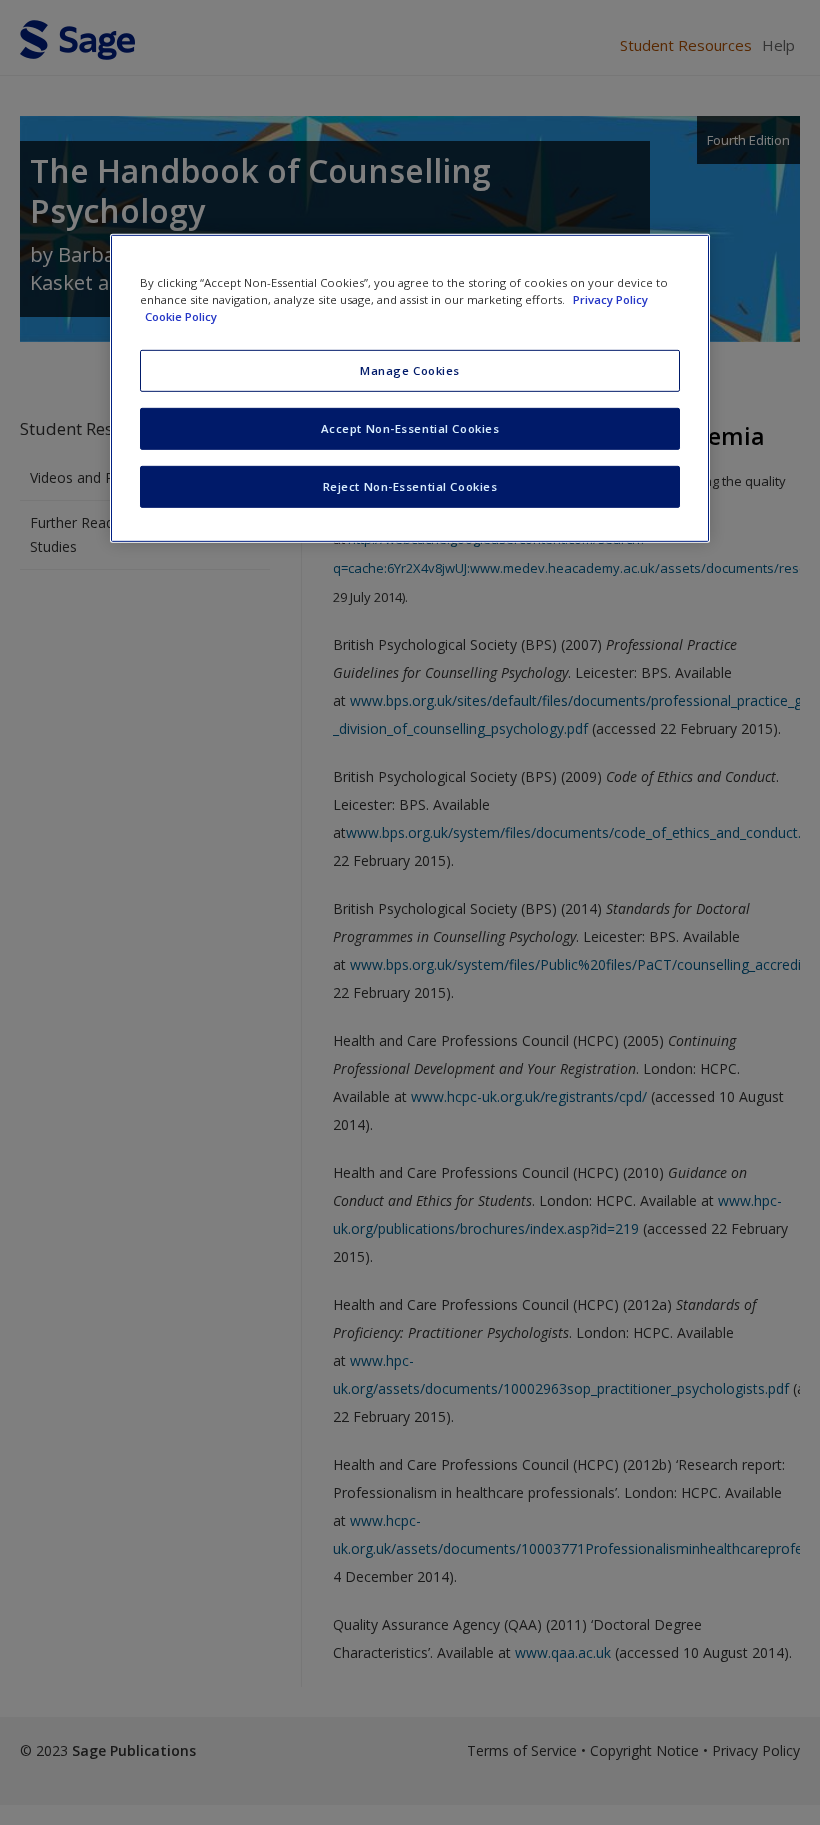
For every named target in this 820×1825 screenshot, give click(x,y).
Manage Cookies (410, 370)
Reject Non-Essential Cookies (410, 486)
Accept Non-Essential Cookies (410, 428)
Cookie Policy (181, 316)
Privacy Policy (610, 299)
